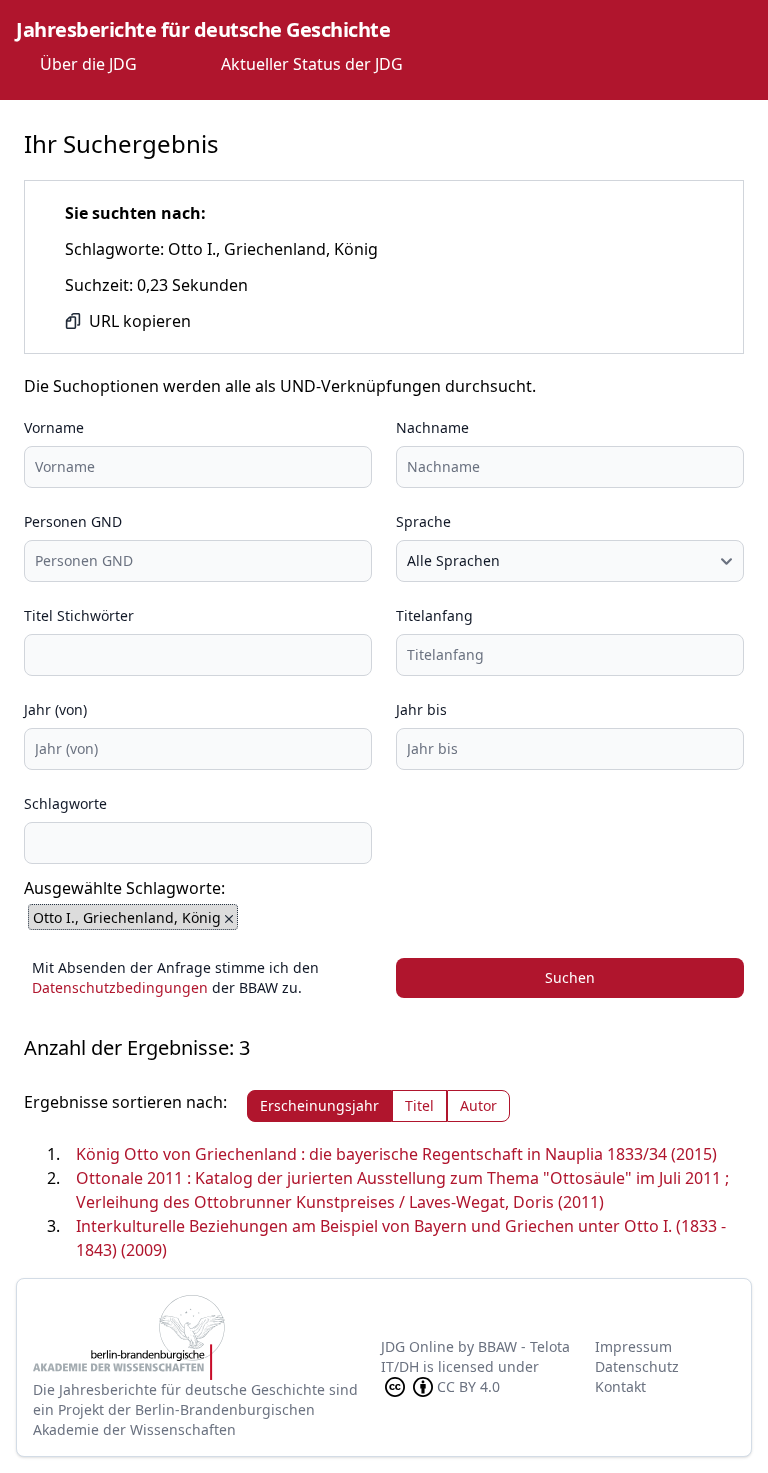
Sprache (423, 521)
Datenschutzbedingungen (120, 987)
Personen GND (73, 521)
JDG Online (417, 1346)
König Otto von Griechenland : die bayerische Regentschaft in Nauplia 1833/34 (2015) (396, 1154)
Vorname (54, 427)
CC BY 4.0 (468, 1386)
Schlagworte (65, 803)
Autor (478, 1105)
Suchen (570, 977)
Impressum (633, 1346)
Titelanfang (434, 615)
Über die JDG (88, 64)
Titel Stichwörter (79, 615)
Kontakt (620, 1386)
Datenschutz (637, 1366)
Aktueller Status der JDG (312, 64)
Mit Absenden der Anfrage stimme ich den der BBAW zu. (175, 977)
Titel (419, 1105)
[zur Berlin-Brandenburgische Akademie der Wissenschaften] (207, 1337)
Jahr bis (421, 709)
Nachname (432, 427)
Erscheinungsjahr (319, 1105)
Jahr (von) (55, 709)
